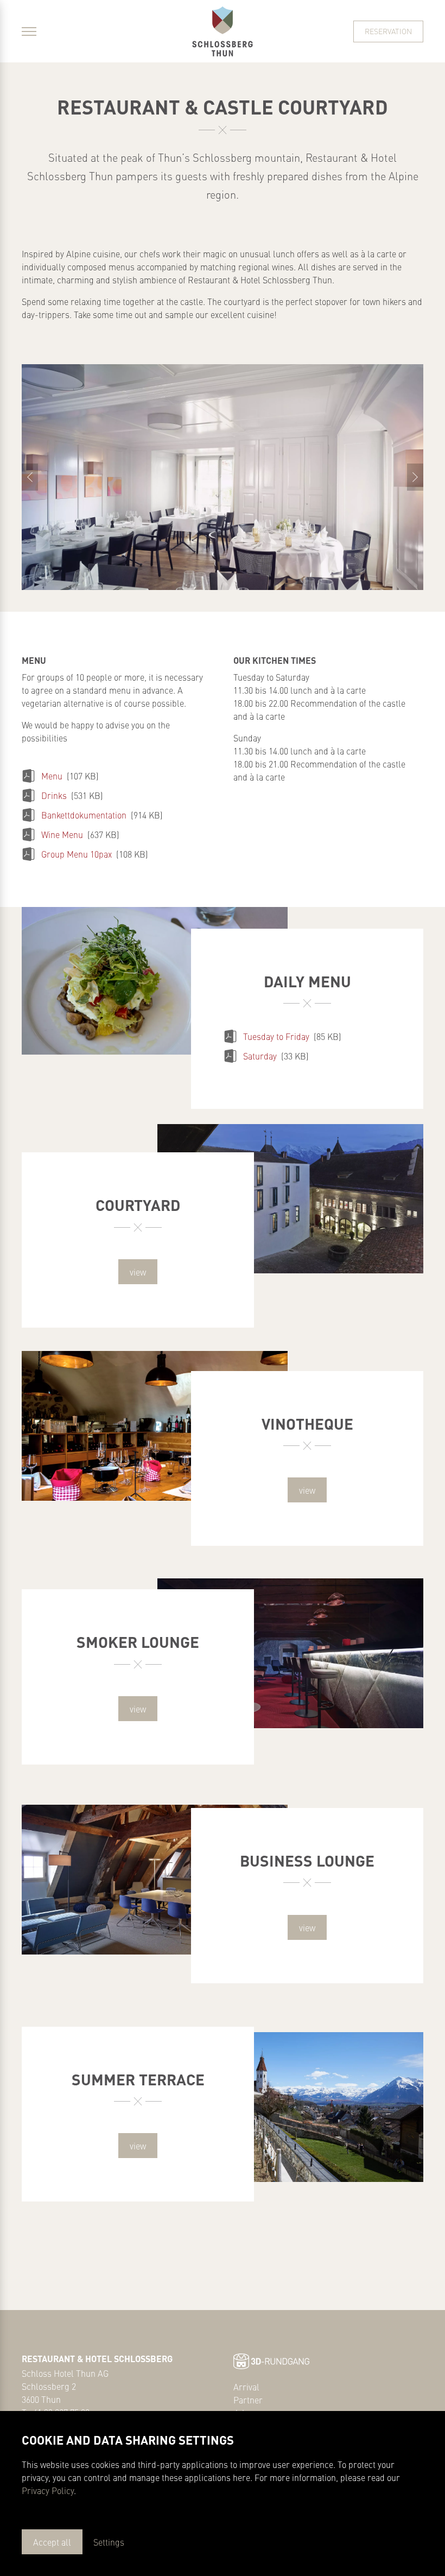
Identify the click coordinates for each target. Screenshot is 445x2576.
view (138, 1272)
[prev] (30, 477)
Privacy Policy (48, 2490)
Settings (109, 2542)
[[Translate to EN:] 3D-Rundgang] (271, 2359)
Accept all (52, 2542)
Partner (248, 2400)
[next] (415, 477)
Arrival (246, 2387)
